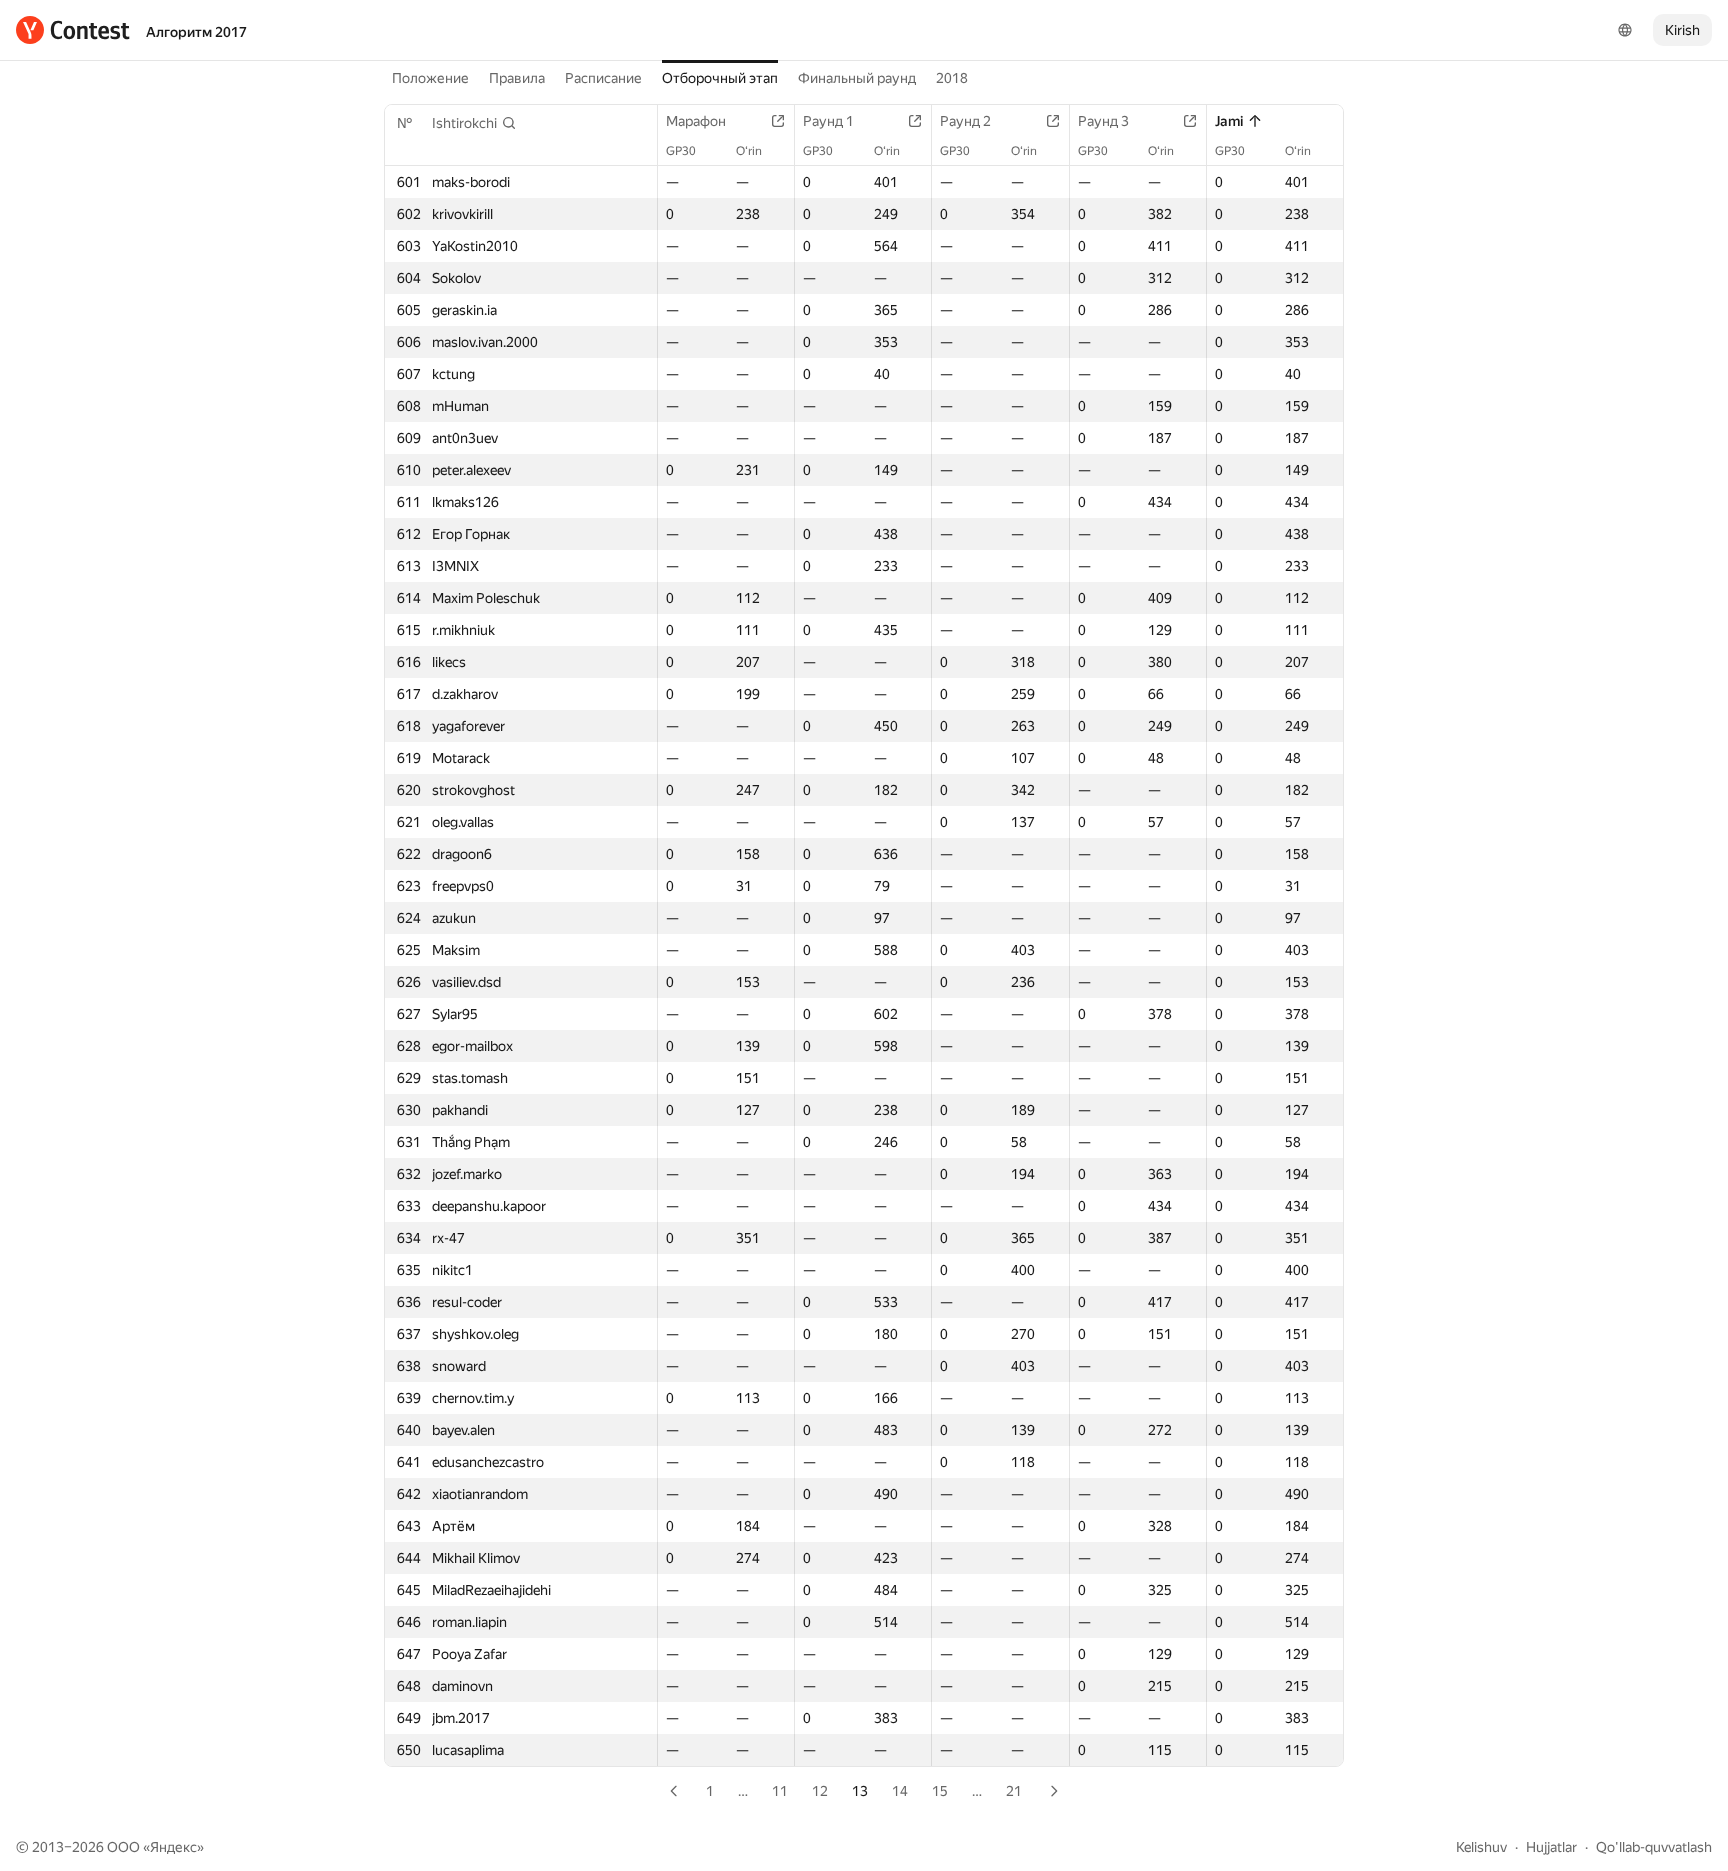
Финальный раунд (857, 78)
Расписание (603, 78)
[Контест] (73, 30)
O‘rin (749, 151)
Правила (517, 78)
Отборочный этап (720, 78)
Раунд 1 (828, 121)
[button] (474, 123)
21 (1014, 1791)
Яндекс (173, 1847)
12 (820, 1791)
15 (940, 1791)
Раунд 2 (965, 121)
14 (900, 1791)
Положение (430, 78)
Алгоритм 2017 (196, 32)
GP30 (681, 151)
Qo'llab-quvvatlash (1654, 1847)
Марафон (696, 121)
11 (780, 1791)
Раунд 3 (1103, 121)
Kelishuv (1481, 1847)
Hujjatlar (1551, 1847)
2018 (952, 78)
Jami (1229, 121)
